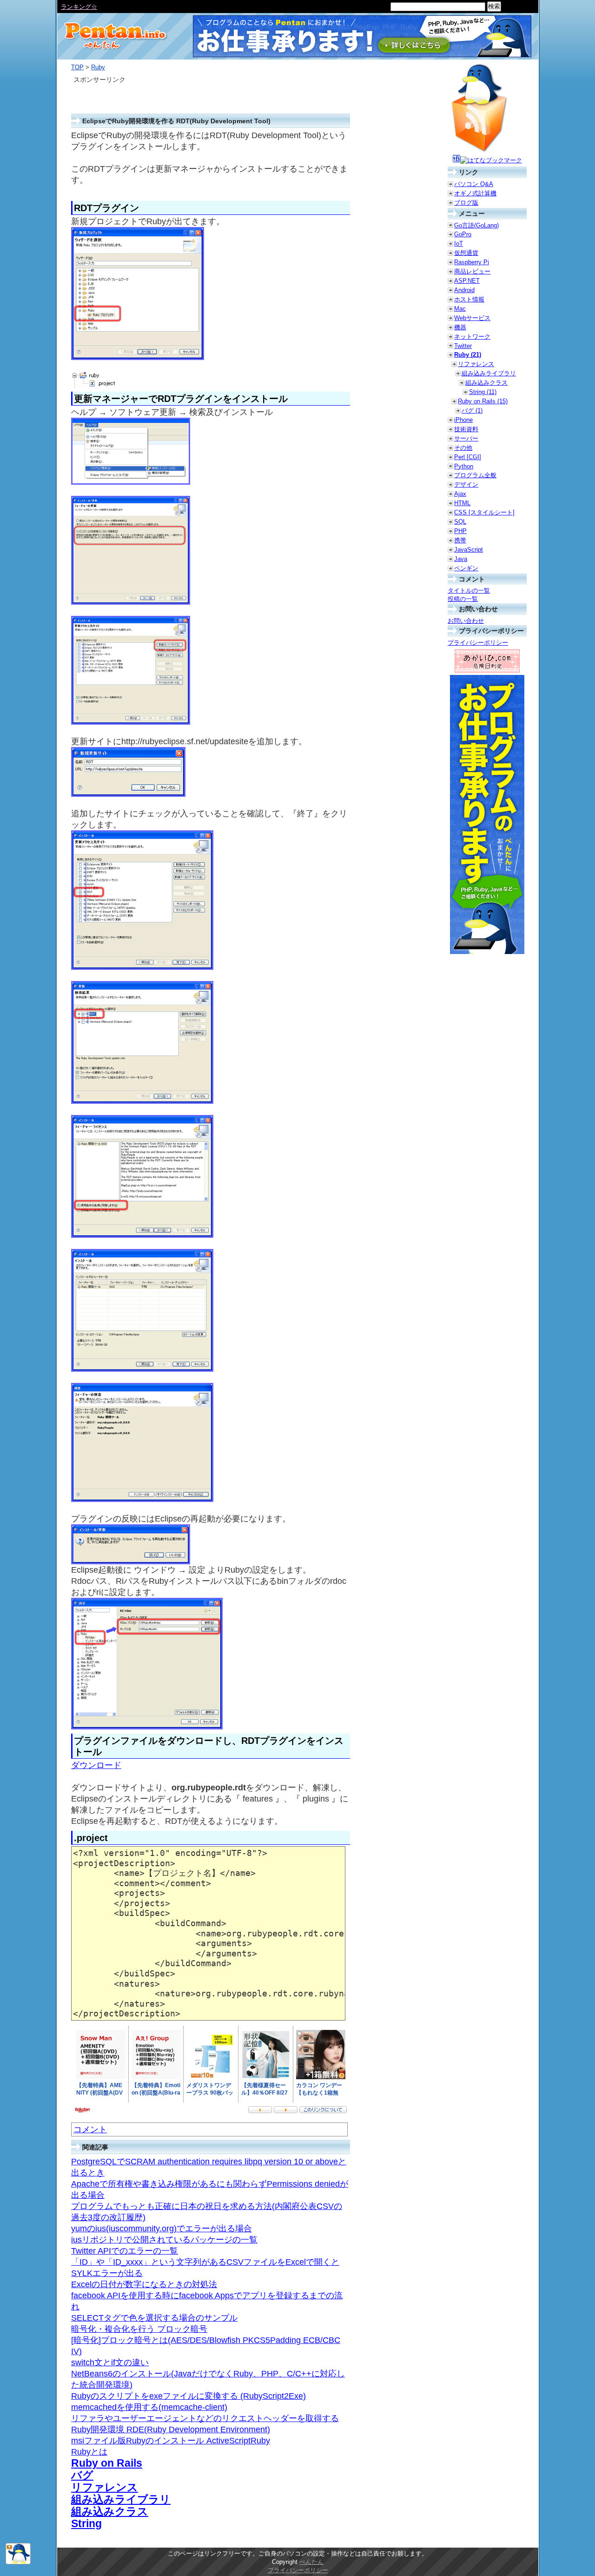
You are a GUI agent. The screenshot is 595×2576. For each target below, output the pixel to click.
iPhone (463, 420)
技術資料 (466, 429)
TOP (77, 67)
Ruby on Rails (107, 2463)
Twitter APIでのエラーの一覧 (125, 2251)
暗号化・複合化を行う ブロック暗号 (139, 2329)
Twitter (463, 346)
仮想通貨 (466, 253)
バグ (82, 2475)
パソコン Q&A (474, 184)
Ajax (460, 494)
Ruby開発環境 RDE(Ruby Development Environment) (171, 2429)
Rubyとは (89, 2452)
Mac (460, 309)
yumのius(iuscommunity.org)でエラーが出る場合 (162, 2229)
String (86, 2523)
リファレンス (105, 2487)
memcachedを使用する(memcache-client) (149, 2407)
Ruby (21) (468, 355)
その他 (463, 448)
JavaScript (469, 550)
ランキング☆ (79, 7)
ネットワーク (472, 337)
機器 (460, 327)
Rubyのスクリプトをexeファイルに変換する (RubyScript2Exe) (188, 2396)
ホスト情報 (469, 299)
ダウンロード (96, 1765)
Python (464, 466)
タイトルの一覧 (469, 591)
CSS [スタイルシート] (484, 512)
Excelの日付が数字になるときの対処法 (144, 2284)
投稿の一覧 (463, 599)
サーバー (466, 438)
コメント (90, 2129)
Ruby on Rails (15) (483, 401)
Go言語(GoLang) (476, 225)
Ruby (98, 67)
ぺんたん (311, 2562)
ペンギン (466, 568)
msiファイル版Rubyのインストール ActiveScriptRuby (171, 2441)
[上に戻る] (18, 2562)
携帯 (460, 540)
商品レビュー (472, 271)
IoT (459, 244)
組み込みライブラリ (121, 2499)
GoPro (463, 234)
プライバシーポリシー (478, 643)
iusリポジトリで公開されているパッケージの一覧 (164, 2240)
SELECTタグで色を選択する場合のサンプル (154, 2318)
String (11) (483, 392)
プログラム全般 (475, 475)
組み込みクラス (110, 2511)
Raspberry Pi (472, 262)
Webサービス (472, 318)
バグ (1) (472, 410)
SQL (460, 522)
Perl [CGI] (468, 457)
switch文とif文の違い (110, 2362)
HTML (462, 503)
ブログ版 (466, 203)
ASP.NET (467, 281)
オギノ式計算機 (475, 193)
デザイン (466, 484)
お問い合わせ (466, 621)
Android (464, 290)
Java (461, 559)
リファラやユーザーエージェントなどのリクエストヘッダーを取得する (205, 2418)
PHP (460, 531)
